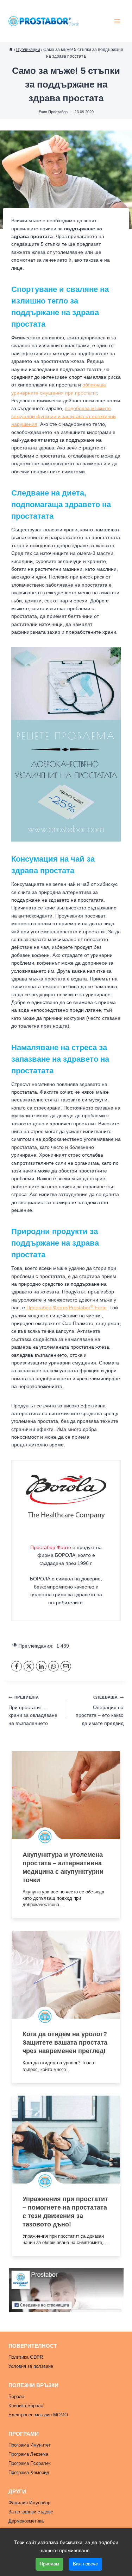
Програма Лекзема (28, 2454)
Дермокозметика (26, 2521)
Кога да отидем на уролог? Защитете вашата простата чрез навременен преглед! (65, 2043)
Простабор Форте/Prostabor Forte (67, 1308)
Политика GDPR (26, 2357)
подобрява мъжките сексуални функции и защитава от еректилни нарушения (64, 416)
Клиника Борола (26, 2406)
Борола (16, 2396)
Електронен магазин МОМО (38, 2415)
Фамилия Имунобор (29, 2503)
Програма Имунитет (30, 2445)
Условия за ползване (31, 2366)
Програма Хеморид (29, 2472)
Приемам (49, 2564)
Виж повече (85, 2564)
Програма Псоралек (30, 2463)
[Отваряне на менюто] (117, 21)
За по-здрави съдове (31, 2512)
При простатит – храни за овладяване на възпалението (33, 1710)
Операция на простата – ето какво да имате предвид (100, 1710)
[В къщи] (11, 50)
